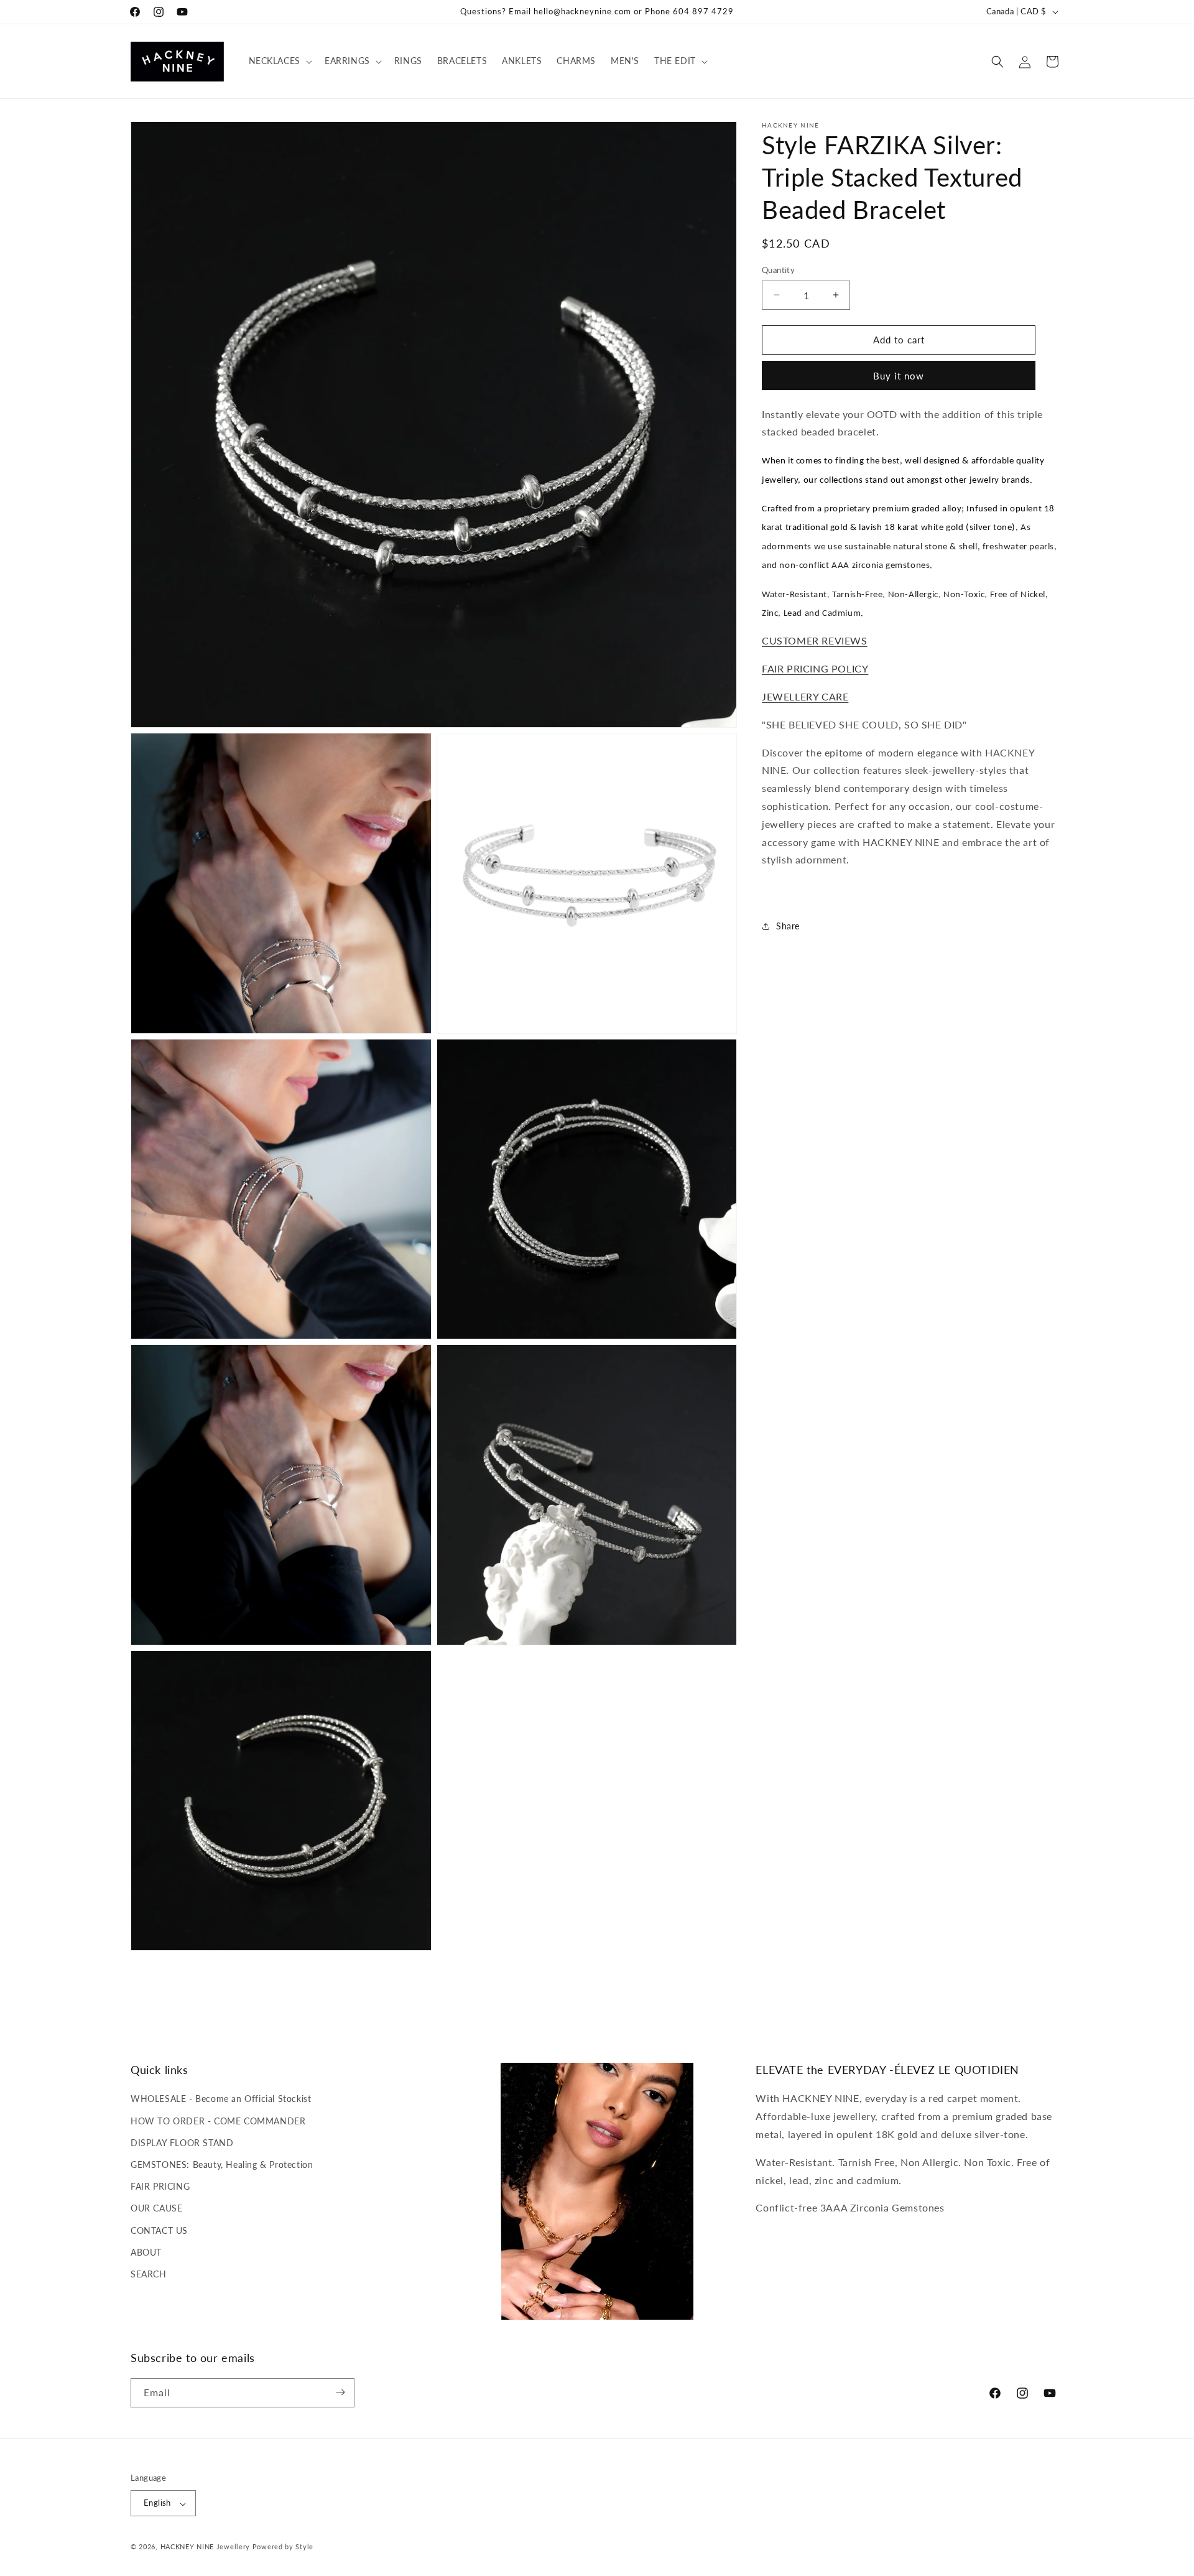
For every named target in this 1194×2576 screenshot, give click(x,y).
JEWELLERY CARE (805, 696)
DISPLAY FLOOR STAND (182, 2143)
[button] (279, 61)
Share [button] (788, 926)
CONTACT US (159, 2230)
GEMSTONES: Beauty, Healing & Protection (222, 2164)
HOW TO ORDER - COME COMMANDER (218, 2121)
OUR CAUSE (156, 2208)
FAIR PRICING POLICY (815, 668)
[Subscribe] (340, 2392)
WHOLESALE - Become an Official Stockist (221, 2099)
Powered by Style (283, 2547)
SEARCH (149, 2274)
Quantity (778, 270)
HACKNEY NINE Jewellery (205, 2547)
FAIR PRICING (160, 2186)
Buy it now (899, 376)
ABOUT (146, 2252)
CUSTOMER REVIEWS (815, 640)
